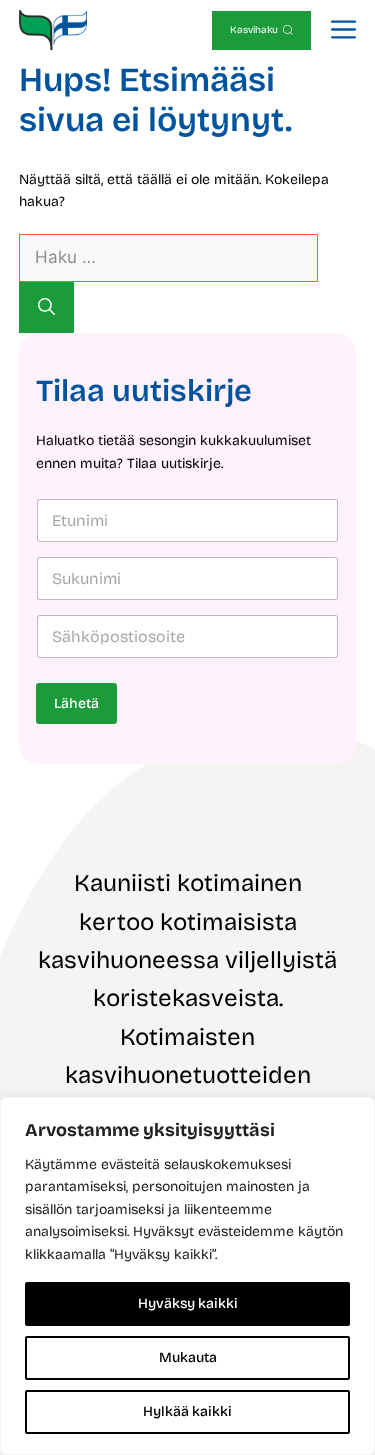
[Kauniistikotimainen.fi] (53, 30)
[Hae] (46, 308)
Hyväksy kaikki (188, 1303)
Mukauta (188, 1357)
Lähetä (76, 703)
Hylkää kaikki (187, 1411)
